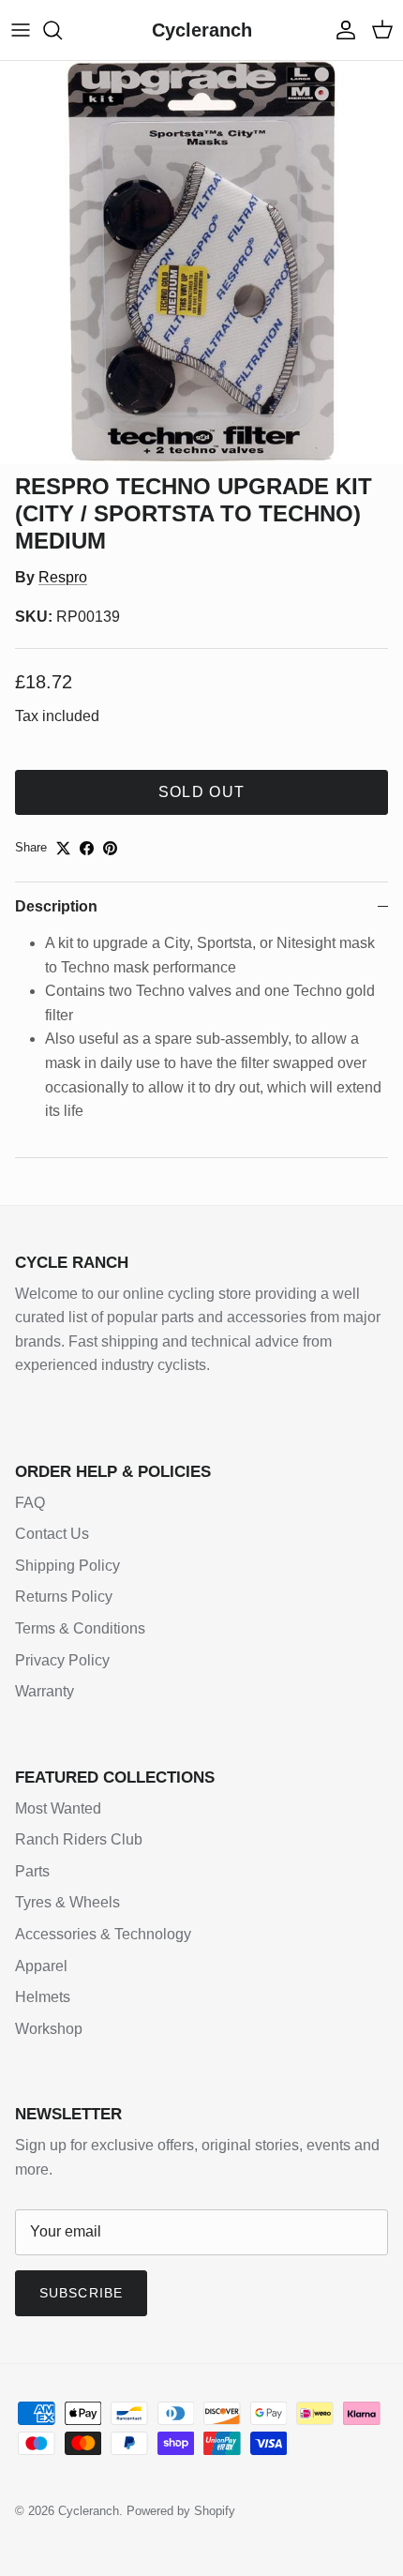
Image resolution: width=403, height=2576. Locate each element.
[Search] (62, 30)
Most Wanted (58, 1808)
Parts (32, 1871)
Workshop (49, 2029)
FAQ (30, 1503)
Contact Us (52, 1534)
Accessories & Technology (103, 1934)
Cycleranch (89, 2511)
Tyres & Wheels (67, 1902)
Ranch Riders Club (79, 1839)
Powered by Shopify (181, 2511)
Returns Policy (64, 1597)
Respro (63, 577)
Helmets (43, 1997)
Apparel (41, 1966)
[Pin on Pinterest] (110, 848)
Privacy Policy (62, 1660)
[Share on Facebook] (87, 848)
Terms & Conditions (80, 1628)
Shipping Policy (67, 1566)
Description (56, 906)
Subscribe (81, 2293)
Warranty (45, 1691)
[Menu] (21, 30)
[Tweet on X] (63, 848)
